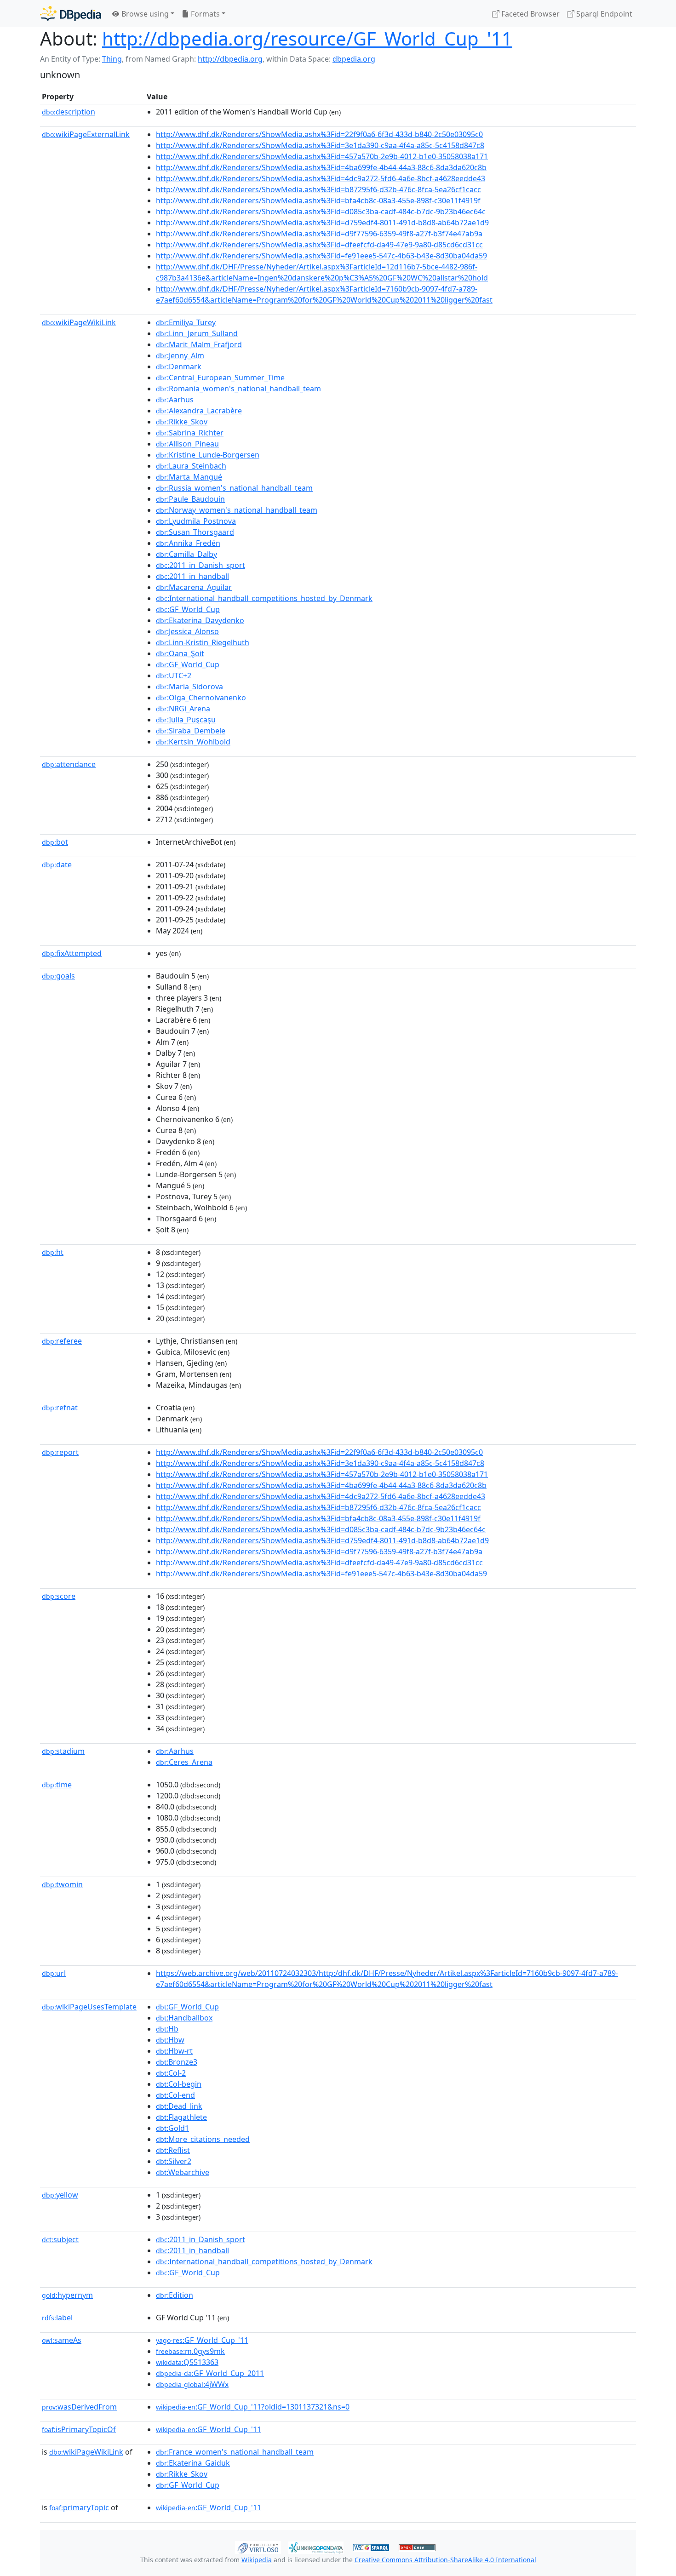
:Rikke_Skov (182, 422)
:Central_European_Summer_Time (220, 378)
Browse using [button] (144, 14)
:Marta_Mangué (189, 477)
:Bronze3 (177, 2062)
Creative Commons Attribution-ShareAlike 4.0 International (445, 2560)
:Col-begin (179, 2084)
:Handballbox (184, 2018)
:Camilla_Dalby (186, 554)
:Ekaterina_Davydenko (200, 620)
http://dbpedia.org (230, 59)
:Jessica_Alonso (187, 631)
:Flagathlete (181, 2117)
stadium (63, 1751)
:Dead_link (179, 2106)
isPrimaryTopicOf (79, 2429)
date (57, 864)
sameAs (62, 2340)
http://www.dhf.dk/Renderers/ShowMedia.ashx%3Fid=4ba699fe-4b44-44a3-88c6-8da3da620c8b (321, 167)
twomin (62, 1884)
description (69, 112)
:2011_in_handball (192, 576)
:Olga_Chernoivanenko (201, 698)
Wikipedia (257, 2560)
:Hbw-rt (174, 2051)
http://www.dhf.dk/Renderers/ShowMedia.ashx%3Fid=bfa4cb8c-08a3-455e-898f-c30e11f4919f (318, 200)
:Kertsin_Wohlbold (193, 742)
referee (62, 1341)
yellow (60, 2195)
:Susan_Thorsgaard (195, 532)
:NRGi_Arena (183, 709)
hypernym (67, 2295)
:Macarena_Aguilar (194, 587)
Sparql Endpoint (603, 14)
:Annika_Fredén (188, 543)
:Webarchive (183, 2172)
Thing (112, 59)
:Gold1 (172, 2128)
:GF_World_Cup (188, 609)
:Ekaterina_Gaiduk (193, 2463)
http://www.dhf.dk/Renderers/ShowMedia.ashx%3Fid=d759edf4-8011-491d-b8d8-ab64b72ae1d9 (322, 223)
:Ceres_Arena (184, 1762)
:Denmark (179, 366)
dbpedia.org (354, 59)
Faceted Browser (530, 14)
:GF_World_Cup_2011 (210, 2373)
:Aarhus (175, 400)
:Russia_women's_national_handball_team (234, 488)
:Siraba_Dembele (191, 731)
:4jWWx (192, 2384)
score (59, 1596)
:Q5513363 (187, 2362)
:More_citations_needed (203, 2139)
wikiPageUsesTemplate (89, 2007)
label (57, 2318)
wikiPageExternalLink (86, 134)
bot (55, 842)
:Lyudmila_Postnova (196, 521)
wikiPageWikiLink (79, 322)
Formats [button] (204, 14)
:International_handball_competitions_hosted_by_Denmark (264, 598)
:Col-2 (171, 2073)
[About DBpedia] (71, 14)
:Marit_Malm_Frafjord (199, 344)
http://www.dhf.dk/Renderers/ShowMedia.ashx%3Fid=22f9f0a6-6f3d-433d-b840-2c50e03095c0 (319, 134)
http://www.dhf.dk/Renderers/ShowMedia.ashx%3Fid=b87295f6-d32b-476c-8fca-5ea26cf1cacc (318, 189)
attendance (69, 764)
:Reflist (173, 2150)
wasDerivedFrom (79, 2407)
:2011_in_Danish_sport (201, 565)
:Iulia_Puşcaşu (186, 720)
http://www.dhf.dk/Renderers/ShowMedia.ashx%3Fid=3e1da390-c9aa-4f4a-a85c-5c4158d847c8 (320, 145)
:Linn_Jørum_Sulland (197, 333)
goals (58, 976)
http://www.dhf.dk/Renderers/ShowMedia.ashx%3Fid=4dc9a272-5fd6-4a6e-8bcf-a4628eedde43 (321, 178)
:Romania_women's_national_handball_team (238, 389)
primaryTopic (79, 2507)
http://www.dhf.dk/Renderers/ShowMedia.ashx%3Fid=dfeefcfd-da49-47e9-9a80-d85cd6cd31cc (319, 245)
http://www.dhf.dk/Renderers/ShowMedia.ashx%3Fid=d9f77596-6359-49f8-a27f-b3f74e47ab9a (319, 234)
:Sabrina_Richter (190, 433)
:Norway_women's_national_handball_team (237, 510)
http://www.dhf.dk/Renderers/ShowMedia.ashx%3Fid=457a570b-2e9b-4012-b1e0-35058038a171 (322, 156)
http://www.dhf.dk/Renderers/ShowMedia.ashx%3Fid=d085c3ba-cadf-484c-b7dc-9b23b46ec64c (321, 212)
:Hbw (170, 2040)
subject (60, 2239)
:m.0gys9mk (190, 2351)
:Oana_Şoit (180, 653)
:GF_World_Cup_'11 (202, 2340)
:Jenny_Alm (180, 355)
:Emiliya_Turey (186, 322)
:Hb (167, 2029)
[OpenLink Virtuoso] (258, 2547)
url (54, 1973)
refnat (60, 1408)
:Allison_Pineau (187, 444)
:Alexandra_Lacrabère (199, 411)
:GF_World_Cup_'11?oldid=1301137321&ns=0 (253, 2407)
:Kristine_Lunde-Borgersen (208, 455)
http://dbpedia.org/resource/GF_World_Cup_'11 (307, 38)
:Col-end (175, 2095)
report (60, 1452)
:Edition (175, 2295)
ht (53, 1252)
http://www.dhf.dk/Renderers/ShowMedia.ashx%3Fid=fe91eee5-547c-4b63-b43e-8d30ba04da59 (321, 256)
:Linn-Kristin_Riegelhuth (203, 642)
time (57, 1785)
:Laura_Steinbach (191, 466)
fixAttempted (72, 953)
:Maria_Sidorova (189, 687)
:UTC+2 (174, 675)
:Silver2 (174, 2161)
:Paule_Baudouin (190, 499)
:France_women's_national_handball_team (235, 2452)
